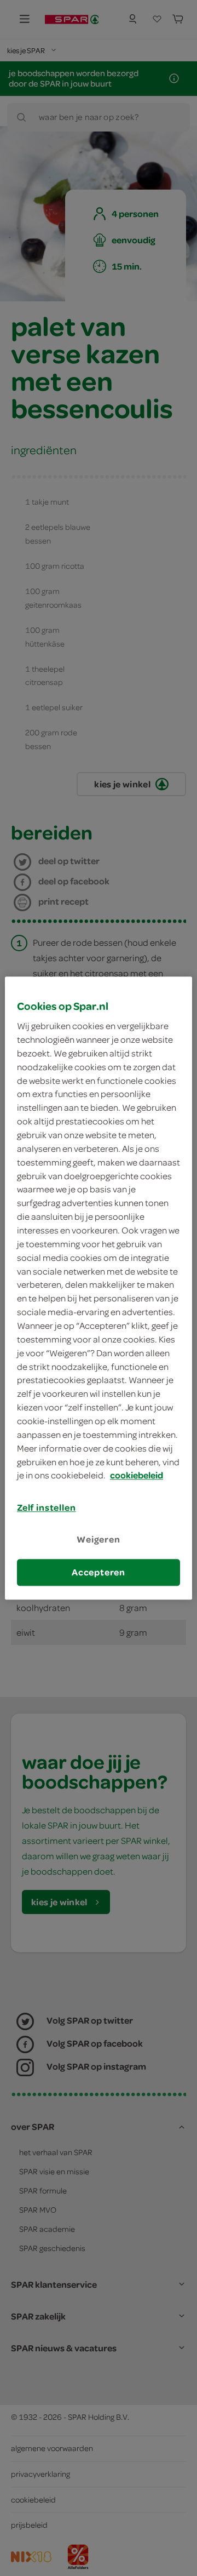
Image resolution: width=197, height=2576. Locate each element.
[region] (99, 1288)
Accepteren (99, 1572)
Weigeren (99, 1540)
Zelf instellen (47, 1508)
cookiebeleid (137, 1476)
